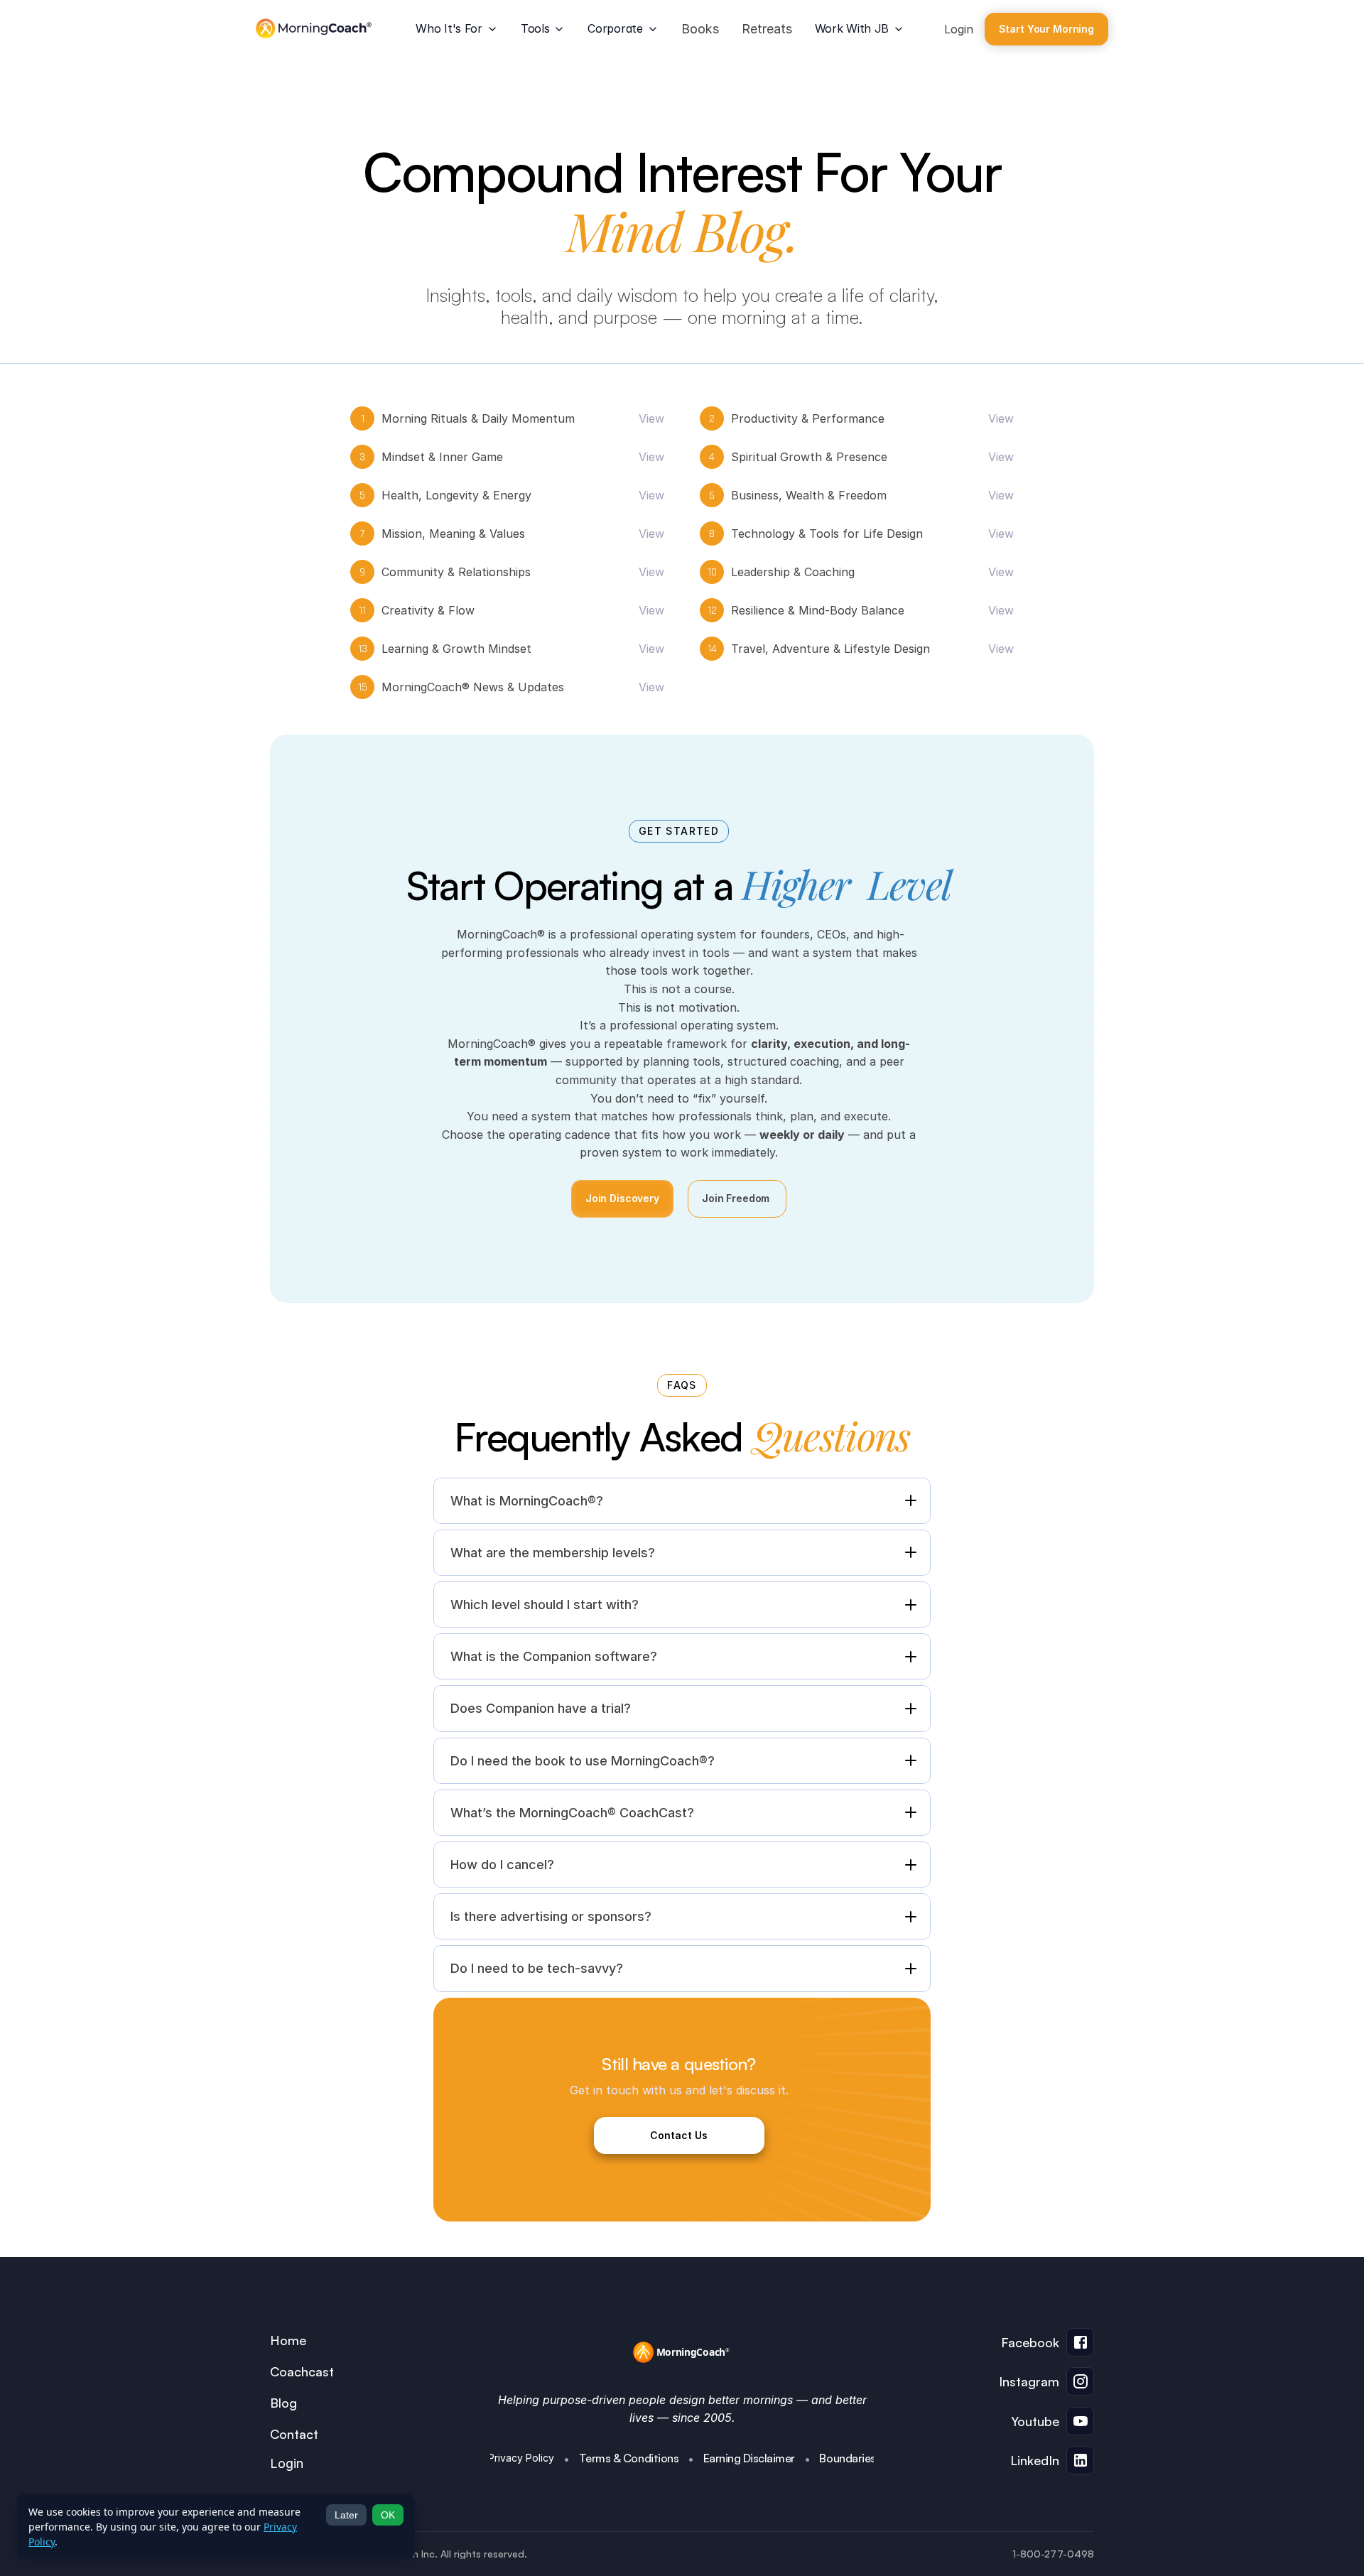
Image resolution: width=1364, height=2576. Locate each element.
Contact (294, 2434)
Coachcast (302, 2371)
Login (959, 29)
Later (346, 2515)
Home (288, 2340)
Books (700, 29)
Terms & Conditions (629, 2458)
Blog (283, 2403)
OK (388, 2515)
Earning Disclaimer (749, 2458)
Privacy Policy (521, 2458)
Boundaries (847, 2458)
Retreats (767, 29)
